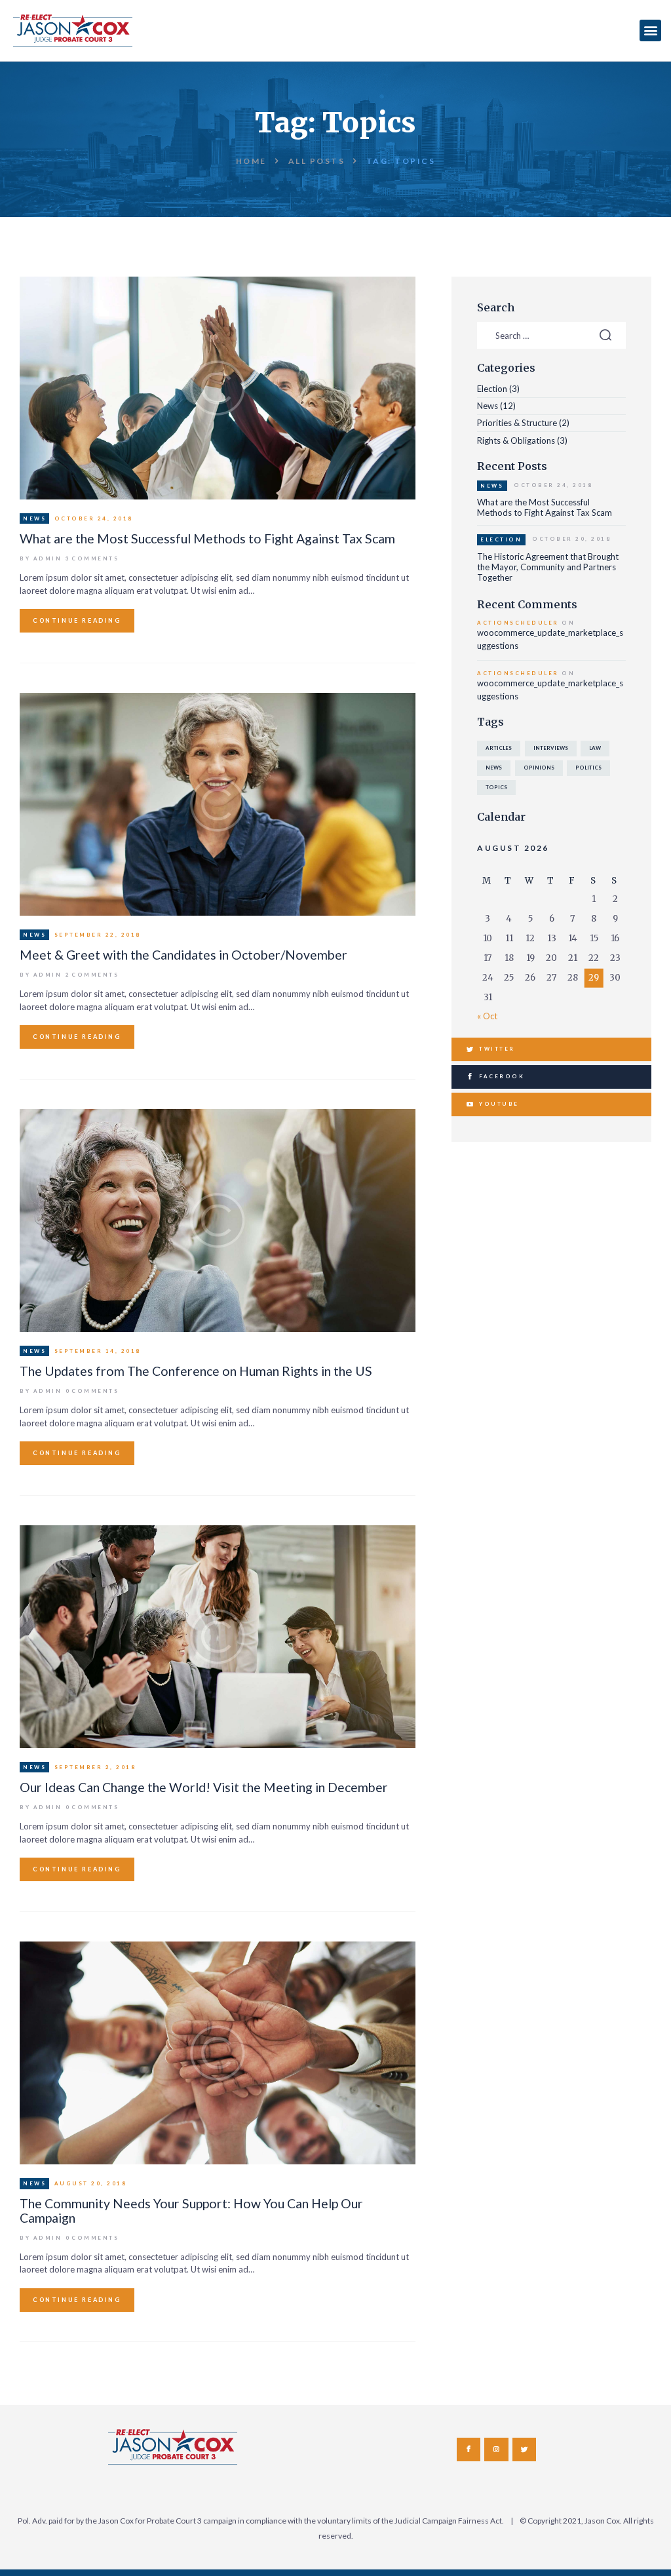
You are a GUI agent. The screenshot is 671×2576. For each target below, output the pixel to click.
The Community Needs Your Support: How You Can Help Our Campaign (191, 2211)
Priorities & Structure (517, 423)
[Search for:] (551, 336)
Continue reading (77, 620)
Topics (496, 787)
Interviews (551, 748)
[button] (650, 30)
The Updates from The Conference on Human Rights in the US (196, 1371)
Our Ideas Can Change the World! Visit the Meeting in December (204, 1787)
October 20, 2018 (571, 539)
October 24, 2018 (94, 518)
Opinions (539, 768)
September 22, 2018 (98, 935)
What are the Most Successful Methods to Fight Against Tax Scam (207, 538)
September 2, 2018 (95, 1767)
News (34, 518)
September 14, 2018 (98, 1351)
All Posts (317, 161)
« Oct (487, 1016)
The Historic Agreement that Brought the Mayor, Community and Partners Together (548, 567)
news (494, 768)
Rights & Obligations (516, 440)
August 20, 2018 (91, 2183)
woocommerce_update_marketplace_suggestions (550, 639)
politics (588, 768)
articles (499, 748)
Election (492, 389)
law (595, 748)
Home (251, 161)
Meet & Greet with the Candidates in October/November (183, 955)
